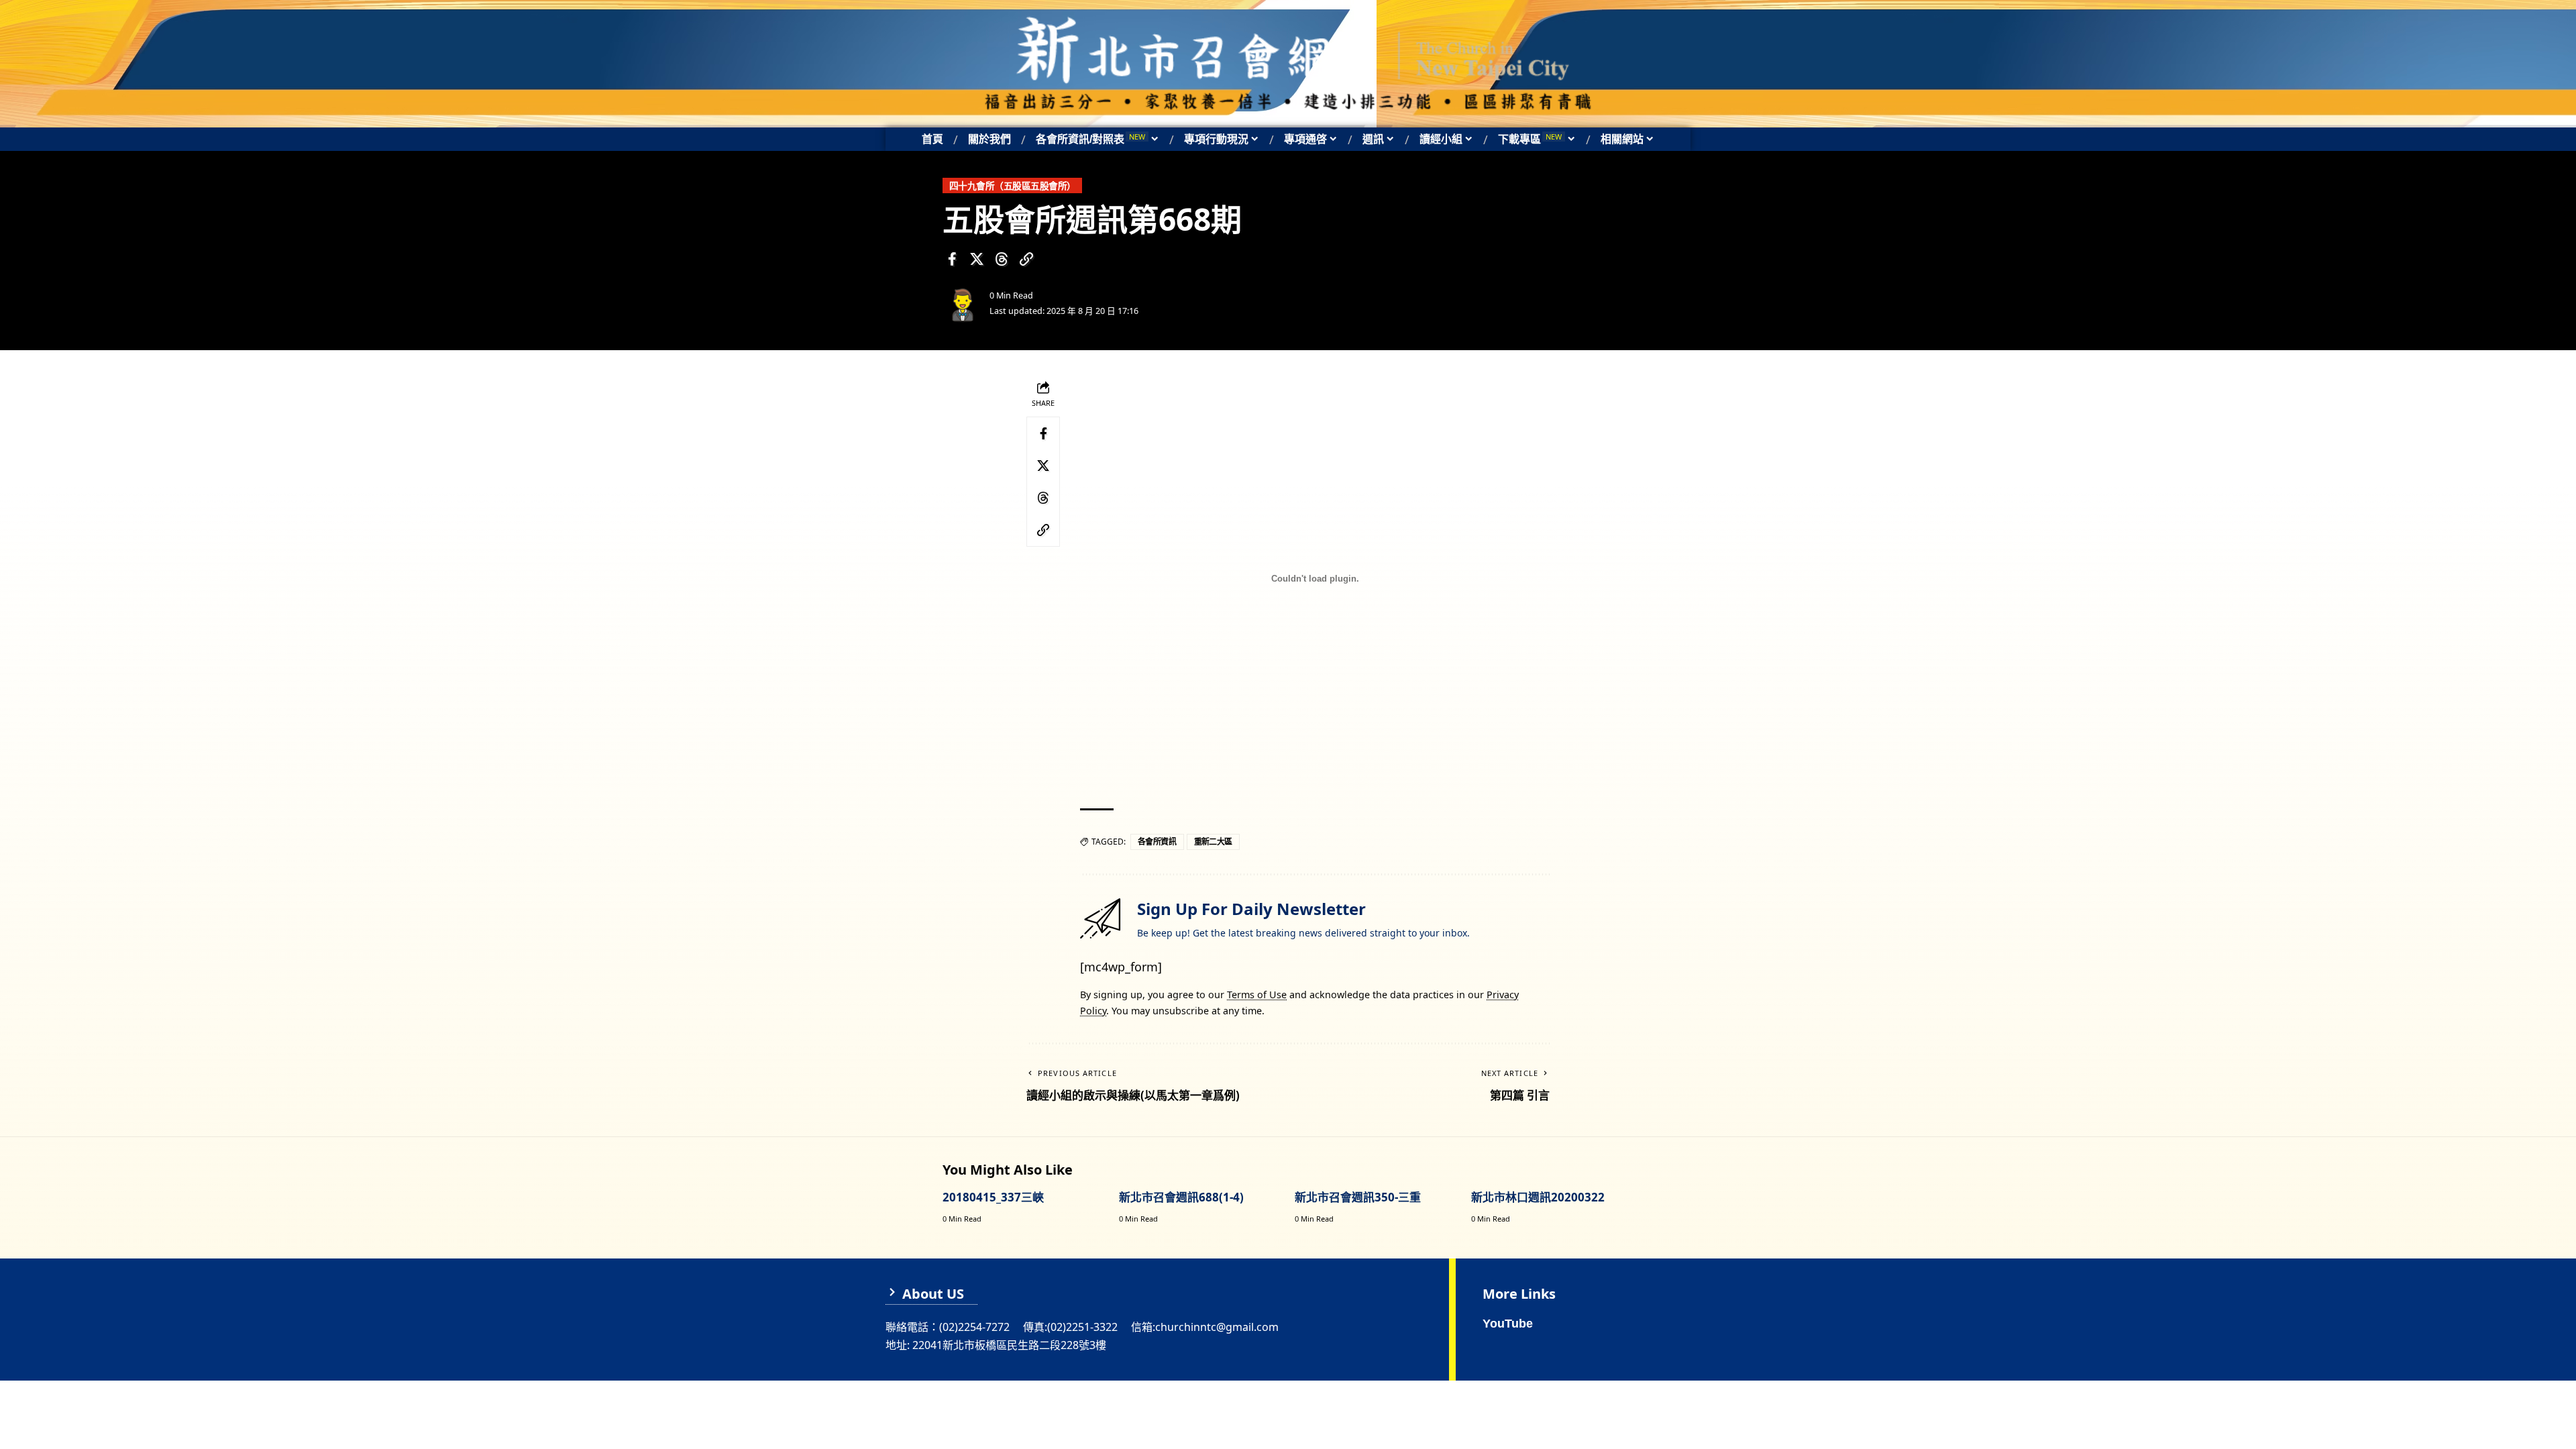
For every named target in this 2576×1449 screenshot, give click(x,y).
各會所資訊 (1157, 842)
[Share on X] (977, 259)
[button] (1026, 259)
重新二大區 (1214, 842)
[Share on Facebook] (952, 259)
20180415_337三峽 (993, 1197)
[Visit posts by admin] (963, 303)
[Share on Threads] (1002, 259)
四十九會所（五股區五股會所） (1013, 185)
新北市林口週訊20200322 (1538, 1197)
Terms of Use (1257, 995)
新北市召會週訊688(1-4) (1181, 1197)
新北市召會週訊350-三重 (1358, 1197)
